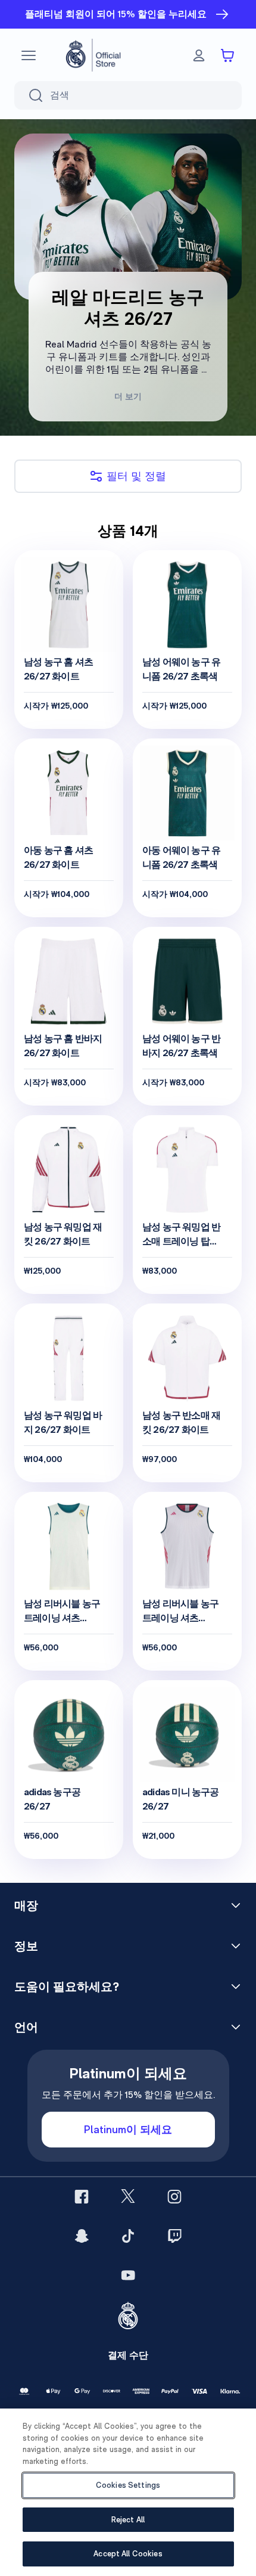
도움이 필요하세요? (67, 1987)
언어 (26, 2027)
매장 (26, 1905)
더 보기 (128, 396)
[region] (128, 2492)
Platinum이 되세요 (128, 2129)
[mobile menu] (29, 55)
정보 (26, 1946)
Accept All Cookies (128, 2554)
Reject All (128, 2520)
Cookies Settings (128, 2485)
